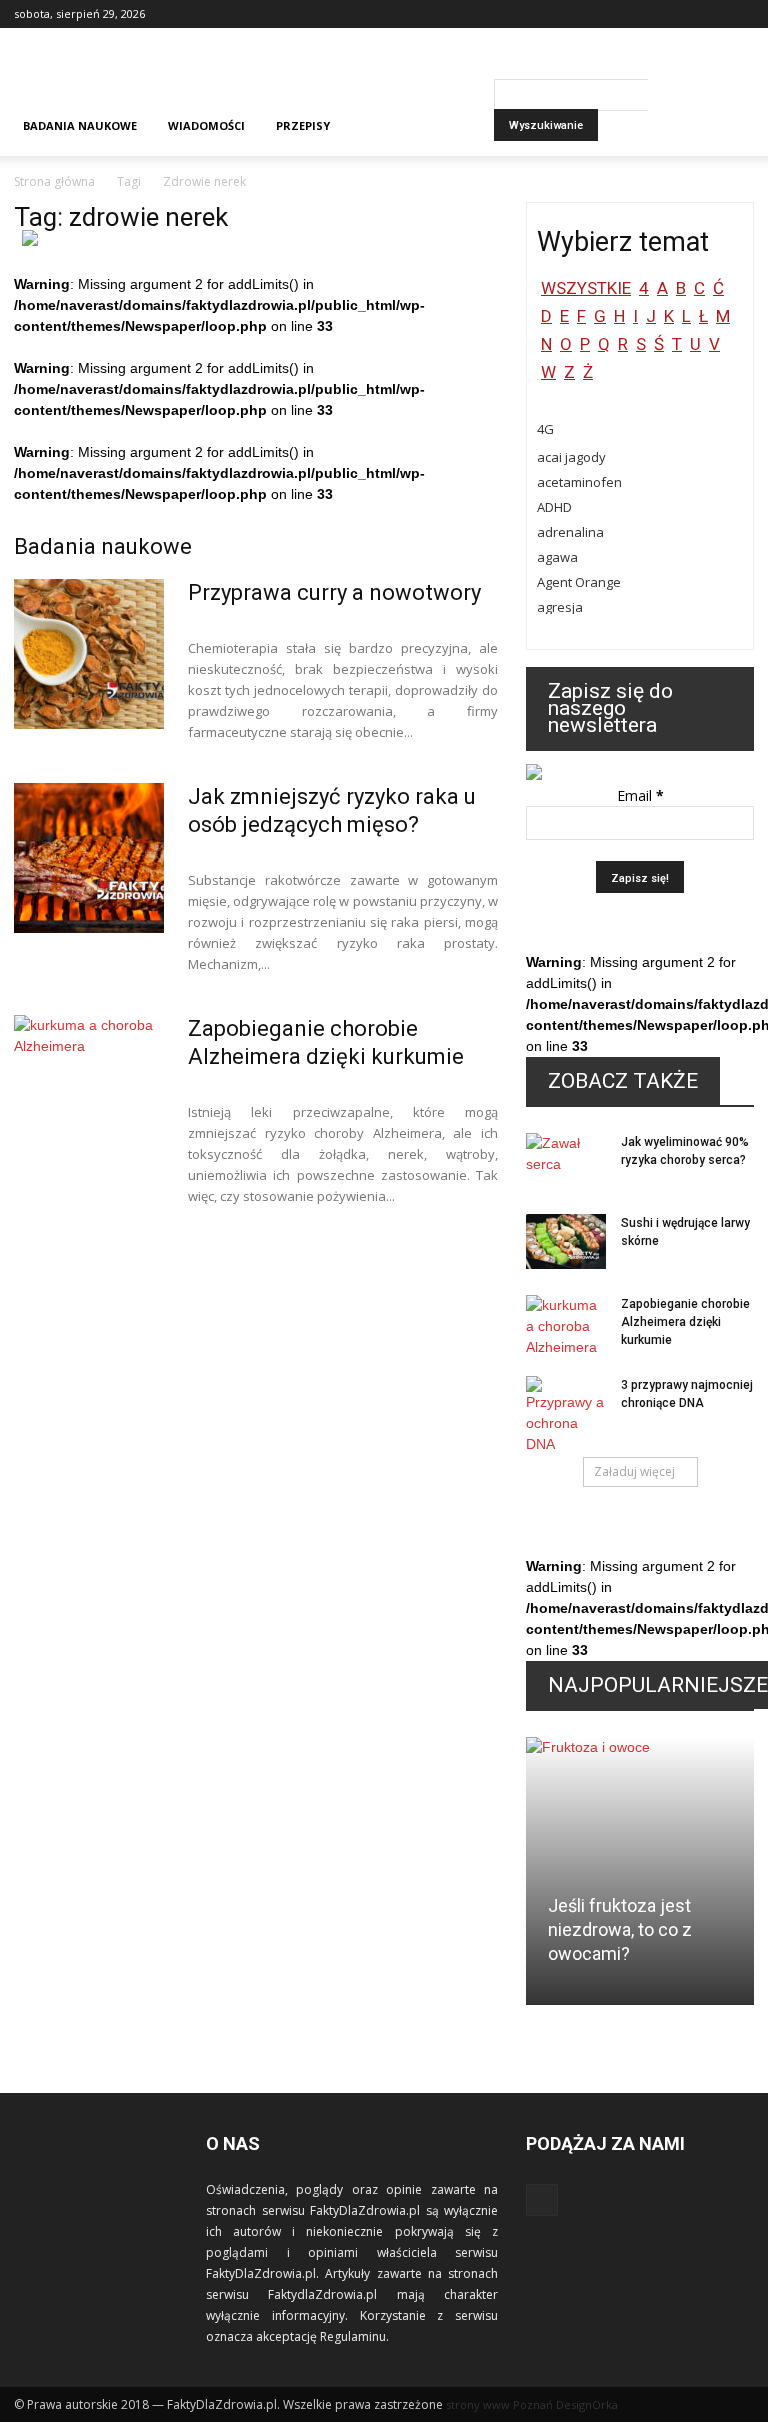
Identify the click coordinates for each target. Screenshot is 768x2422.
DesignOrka (587, 2404)
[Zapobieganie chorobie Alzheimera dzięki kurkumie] (89, 1090)
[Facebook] (739, 14)
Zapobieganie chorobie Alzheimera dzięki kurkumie (685, 1322)
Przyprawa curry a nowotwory (334, 592)
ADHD (554, 507)
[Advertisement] (519, 72)
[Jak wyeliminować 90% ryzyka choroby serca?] (566, 1161)
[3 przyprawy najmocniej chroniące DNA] (566, 1415)
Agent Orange (579, 582)
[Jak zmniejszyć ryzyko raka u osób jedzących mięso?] (89, 858)
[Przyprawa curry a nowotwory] (89, 654)
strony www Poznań (499, 2404)
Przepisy (303, 125)
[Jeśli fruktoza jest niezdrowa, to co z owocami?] (640, 1877)
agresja (560, 607)
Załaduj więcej (634, 1471)
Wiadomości (206, 125)
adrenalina (570, 532)
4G (545, 429)
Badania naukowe (80, 125)
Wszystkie (586, 288)
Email (640, 795)
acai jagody (571, 457)
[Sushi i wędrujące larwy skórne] (566, 1241)
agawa (557, 557)
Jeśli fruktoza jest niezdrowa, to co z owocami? (620, 1929)
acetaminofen (579, 482)
